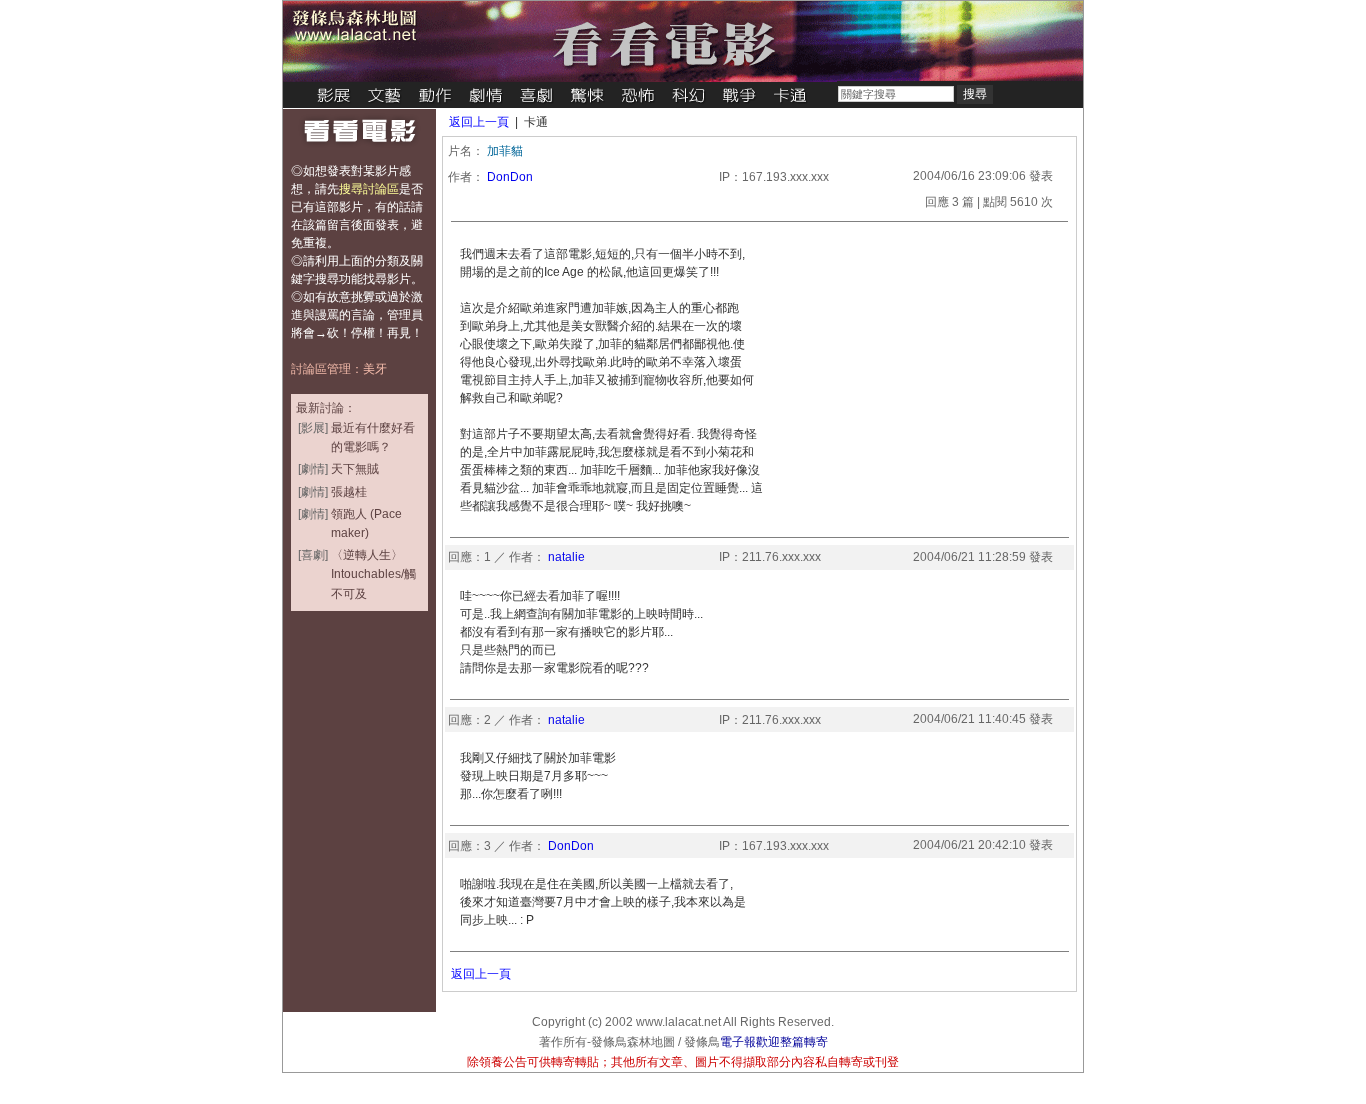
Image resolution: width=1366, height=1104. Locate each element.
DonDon (510, 177)
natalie (566, 557)
